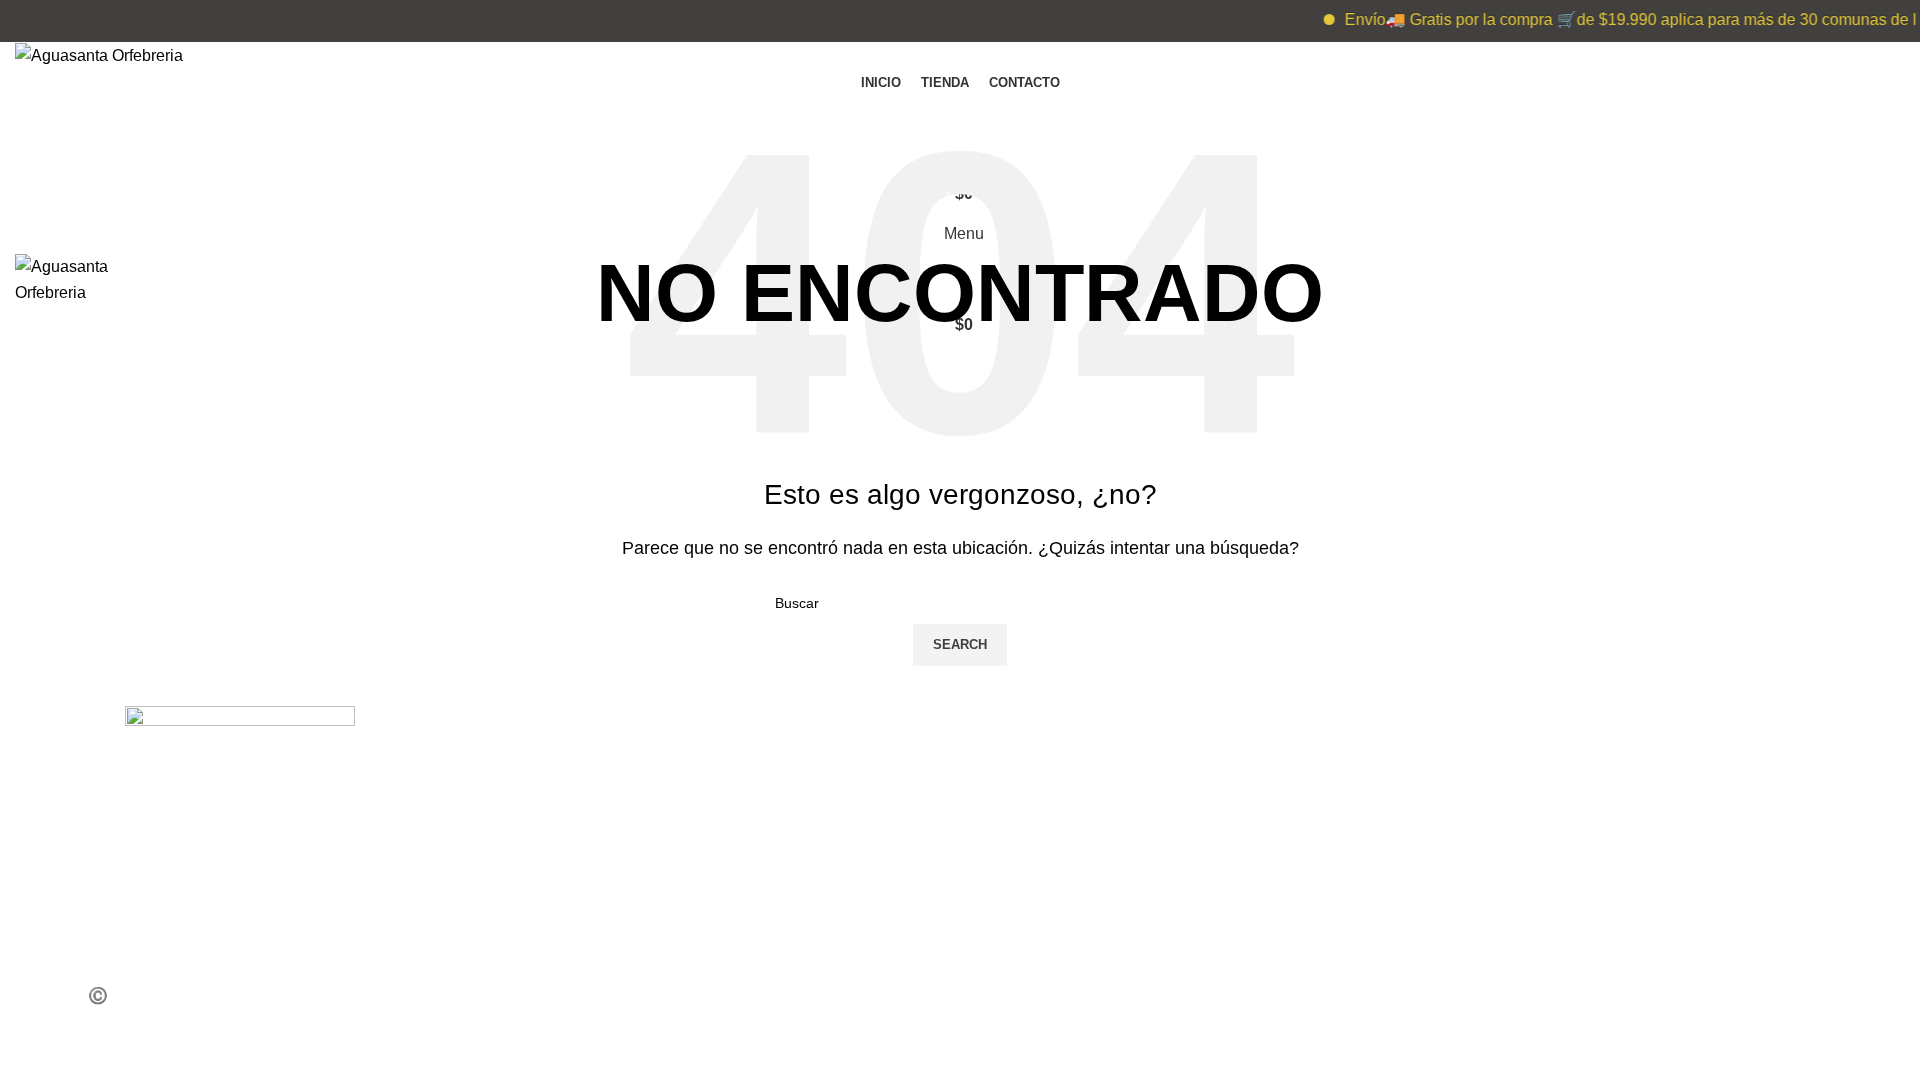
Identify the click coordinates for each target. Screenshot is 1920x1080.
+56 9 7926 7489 (1053, 758)
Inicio (534, 758)
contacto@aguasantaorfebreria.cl (1112, 843)
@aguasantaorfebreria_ (1557, 758)
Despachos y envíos (589, 928)
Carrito (539, 843)
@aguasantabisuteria (1549, 801)
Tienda (541, 801)
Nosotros (549, 885)
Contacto (547, 970)
